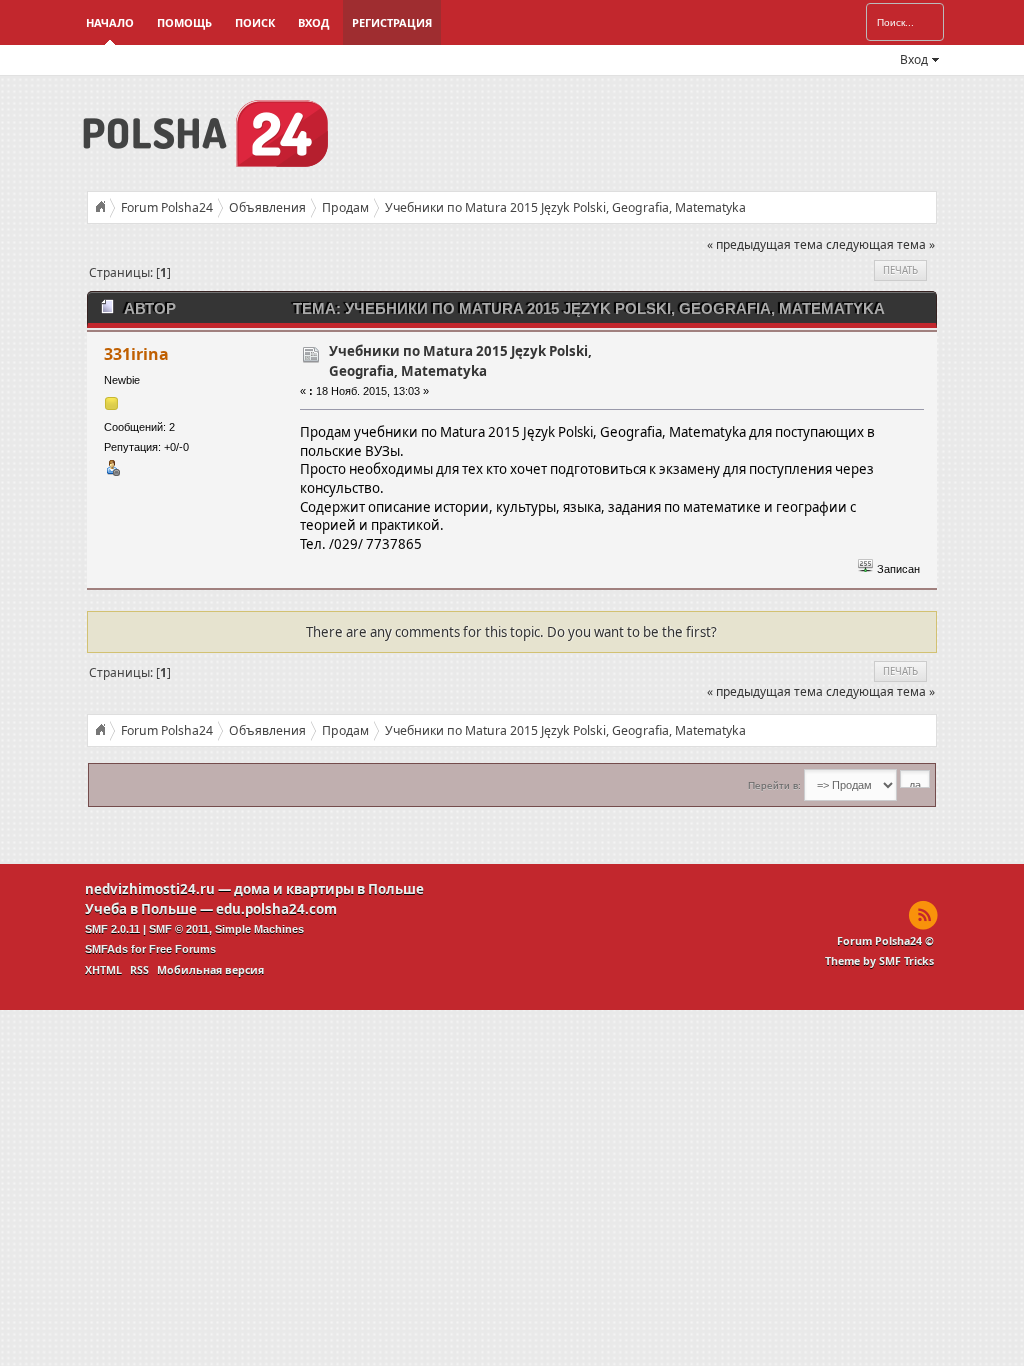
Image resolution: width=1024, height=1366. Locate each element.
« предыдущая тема (765, 244)
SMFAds (106, 949)
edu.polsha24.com (276, 909)
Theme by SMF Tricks (879, 961)
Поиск (255, 22)
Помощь (184, 22)
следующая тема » (880, 244)
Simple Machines (259, 929)
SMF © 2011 (179, 929)
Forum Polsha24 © (885, 941)
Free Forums (182, 949)
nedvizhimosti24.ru (150, 889)
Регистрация (392, 22)
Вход (313, 22)
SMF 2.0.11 (112, 929)
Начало (110, 22)
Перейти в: (774, 785)
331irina (136, 354)
